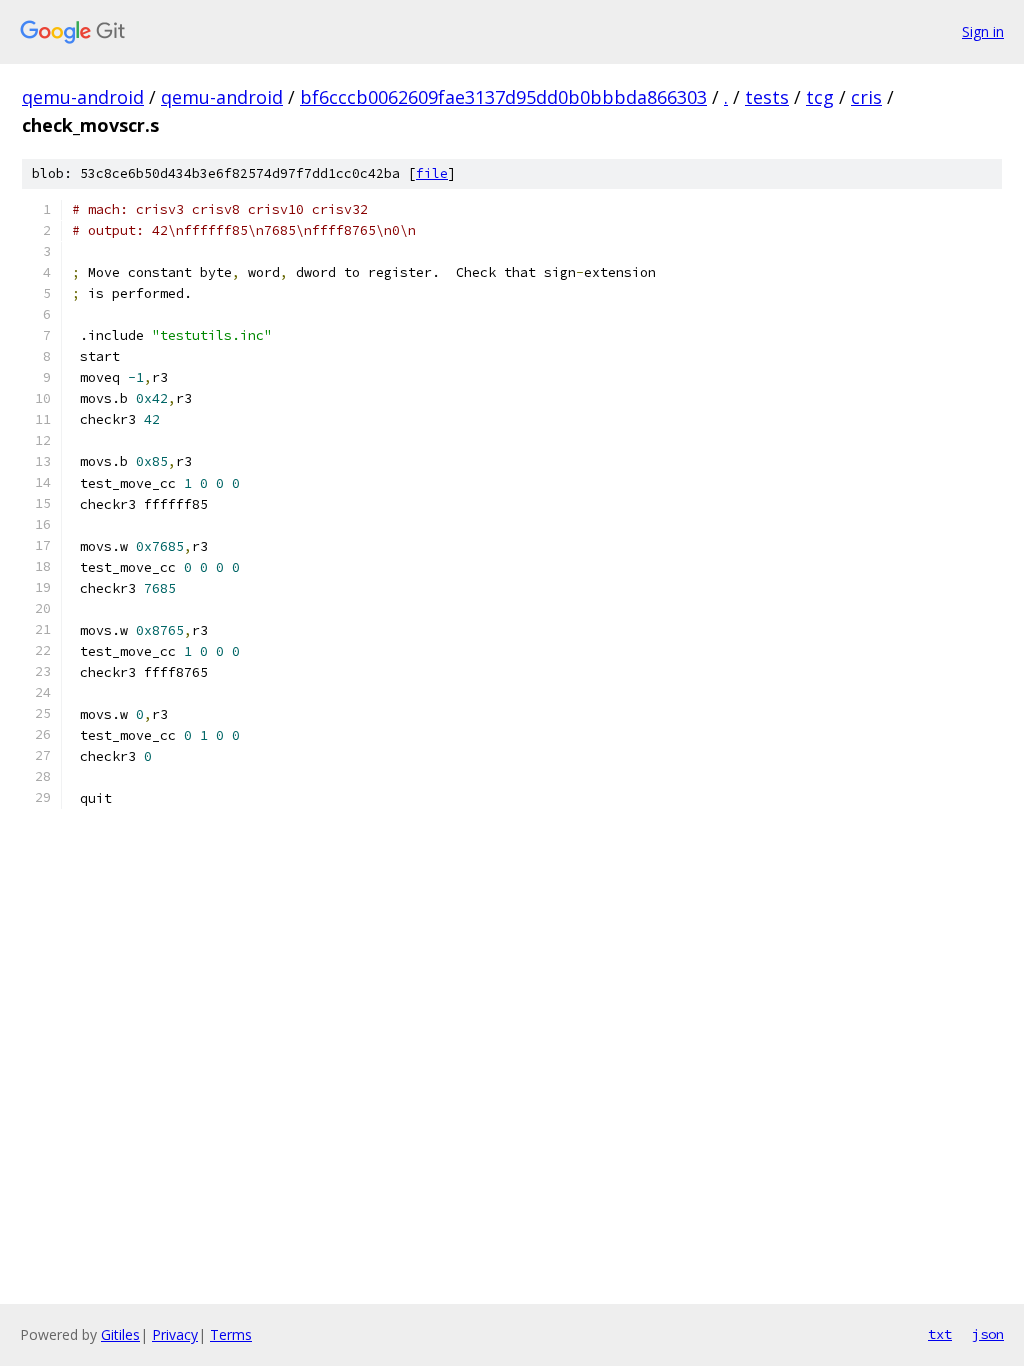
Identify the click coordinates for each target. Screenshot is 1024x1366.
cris (866, 97)
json (988, 1334)
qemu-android (83, 97)
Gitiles (120, 1334)
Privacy (175, 1334)
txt (940, 1334)
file (432, 173)
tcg (820, 97)
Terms (231, 1334)
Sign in (983, 31)
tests (767, 97)
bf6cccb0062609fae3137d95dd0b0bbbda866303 (503, 97)
